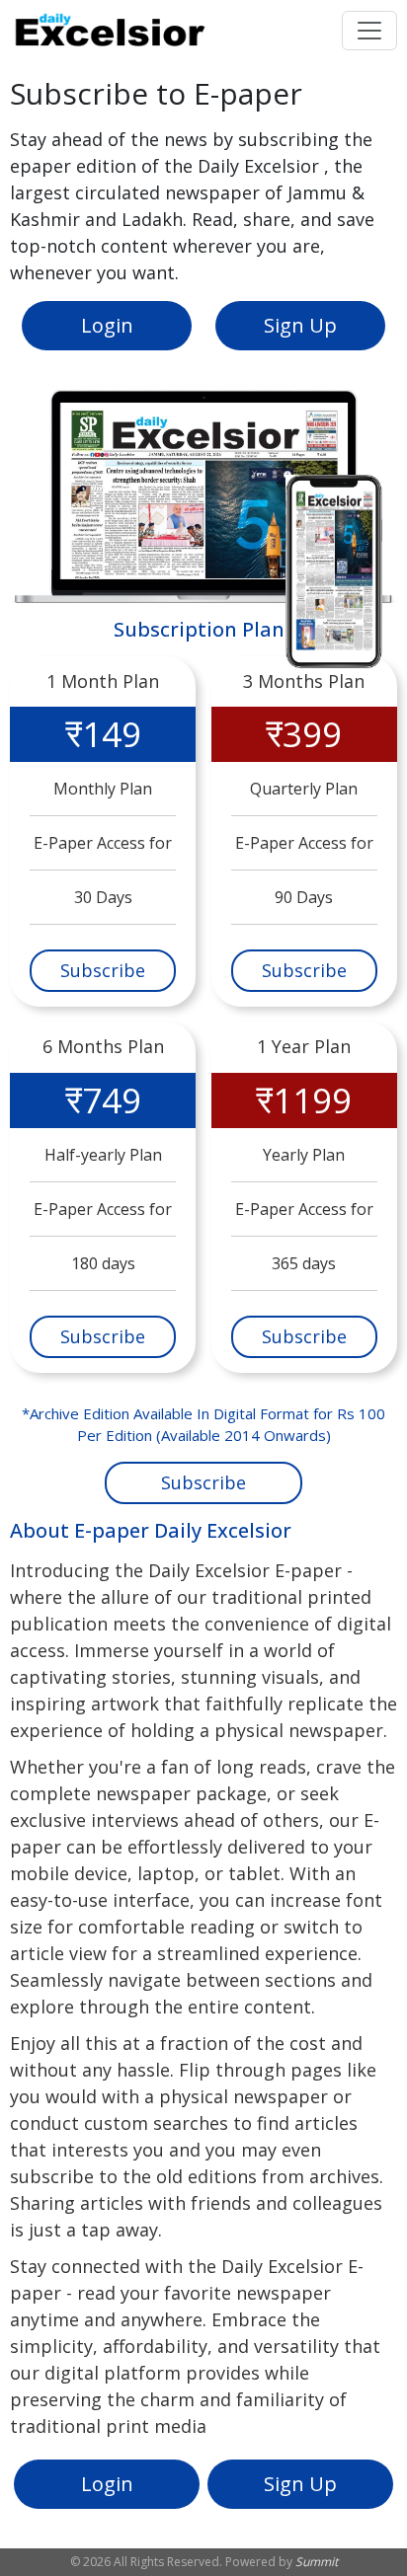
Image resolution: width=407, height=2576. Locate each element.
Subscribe (103, 970)
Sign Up (300, 325)
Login (107, 325)
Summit (317, 2562)
